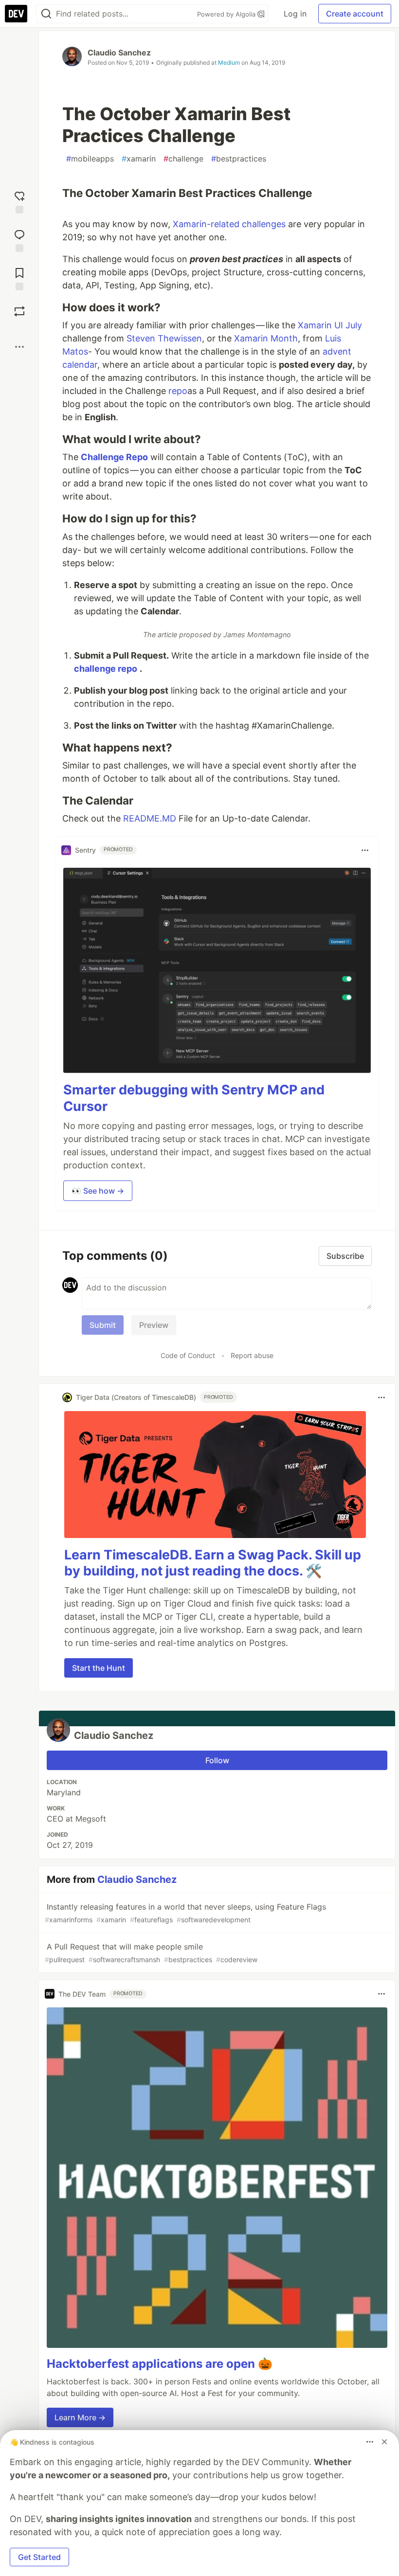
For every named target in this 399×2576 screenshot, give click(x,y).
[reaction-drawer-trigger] (19, 201)
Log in (295, 14)
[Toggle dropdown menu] (365, 850)
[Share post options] (19, 347)
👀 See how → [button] (98, 1191)
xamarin (139, 159)
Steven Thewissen (164, 338)
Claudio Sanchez (119, 53)
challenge (183, 159)
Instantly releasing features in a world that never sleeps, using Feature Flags (185, 1913)
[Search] (46, 14)
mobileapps (90, 159)
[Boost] (19, 311)
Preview (154, 1325)
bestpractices (239, 159)
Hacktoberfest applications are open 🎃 (160, 2364)
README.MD (150, 818)
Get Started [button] (39, 2557)
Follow (217, 1760)
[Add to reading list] (19, 278)
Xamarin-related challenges (229, 224)
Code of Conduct (188, 1355)
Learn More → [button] (80, 2417)
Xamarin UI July (330, 325)
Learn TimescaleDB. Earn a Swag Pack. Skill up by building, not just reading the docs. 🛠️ (213, 1563)
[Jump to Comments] (19, 240)
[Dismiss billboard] (384, 2442)
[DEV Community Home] (16, 14)
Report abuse (252, 1355)
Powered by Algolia (227, 14)
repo (178, 391)
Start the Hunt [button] (99, 1668)
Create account (355, 14)
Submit (103, 1325)
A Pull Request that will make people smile (151, 1953)
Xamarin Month (266, 338)
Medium (229, 63)
